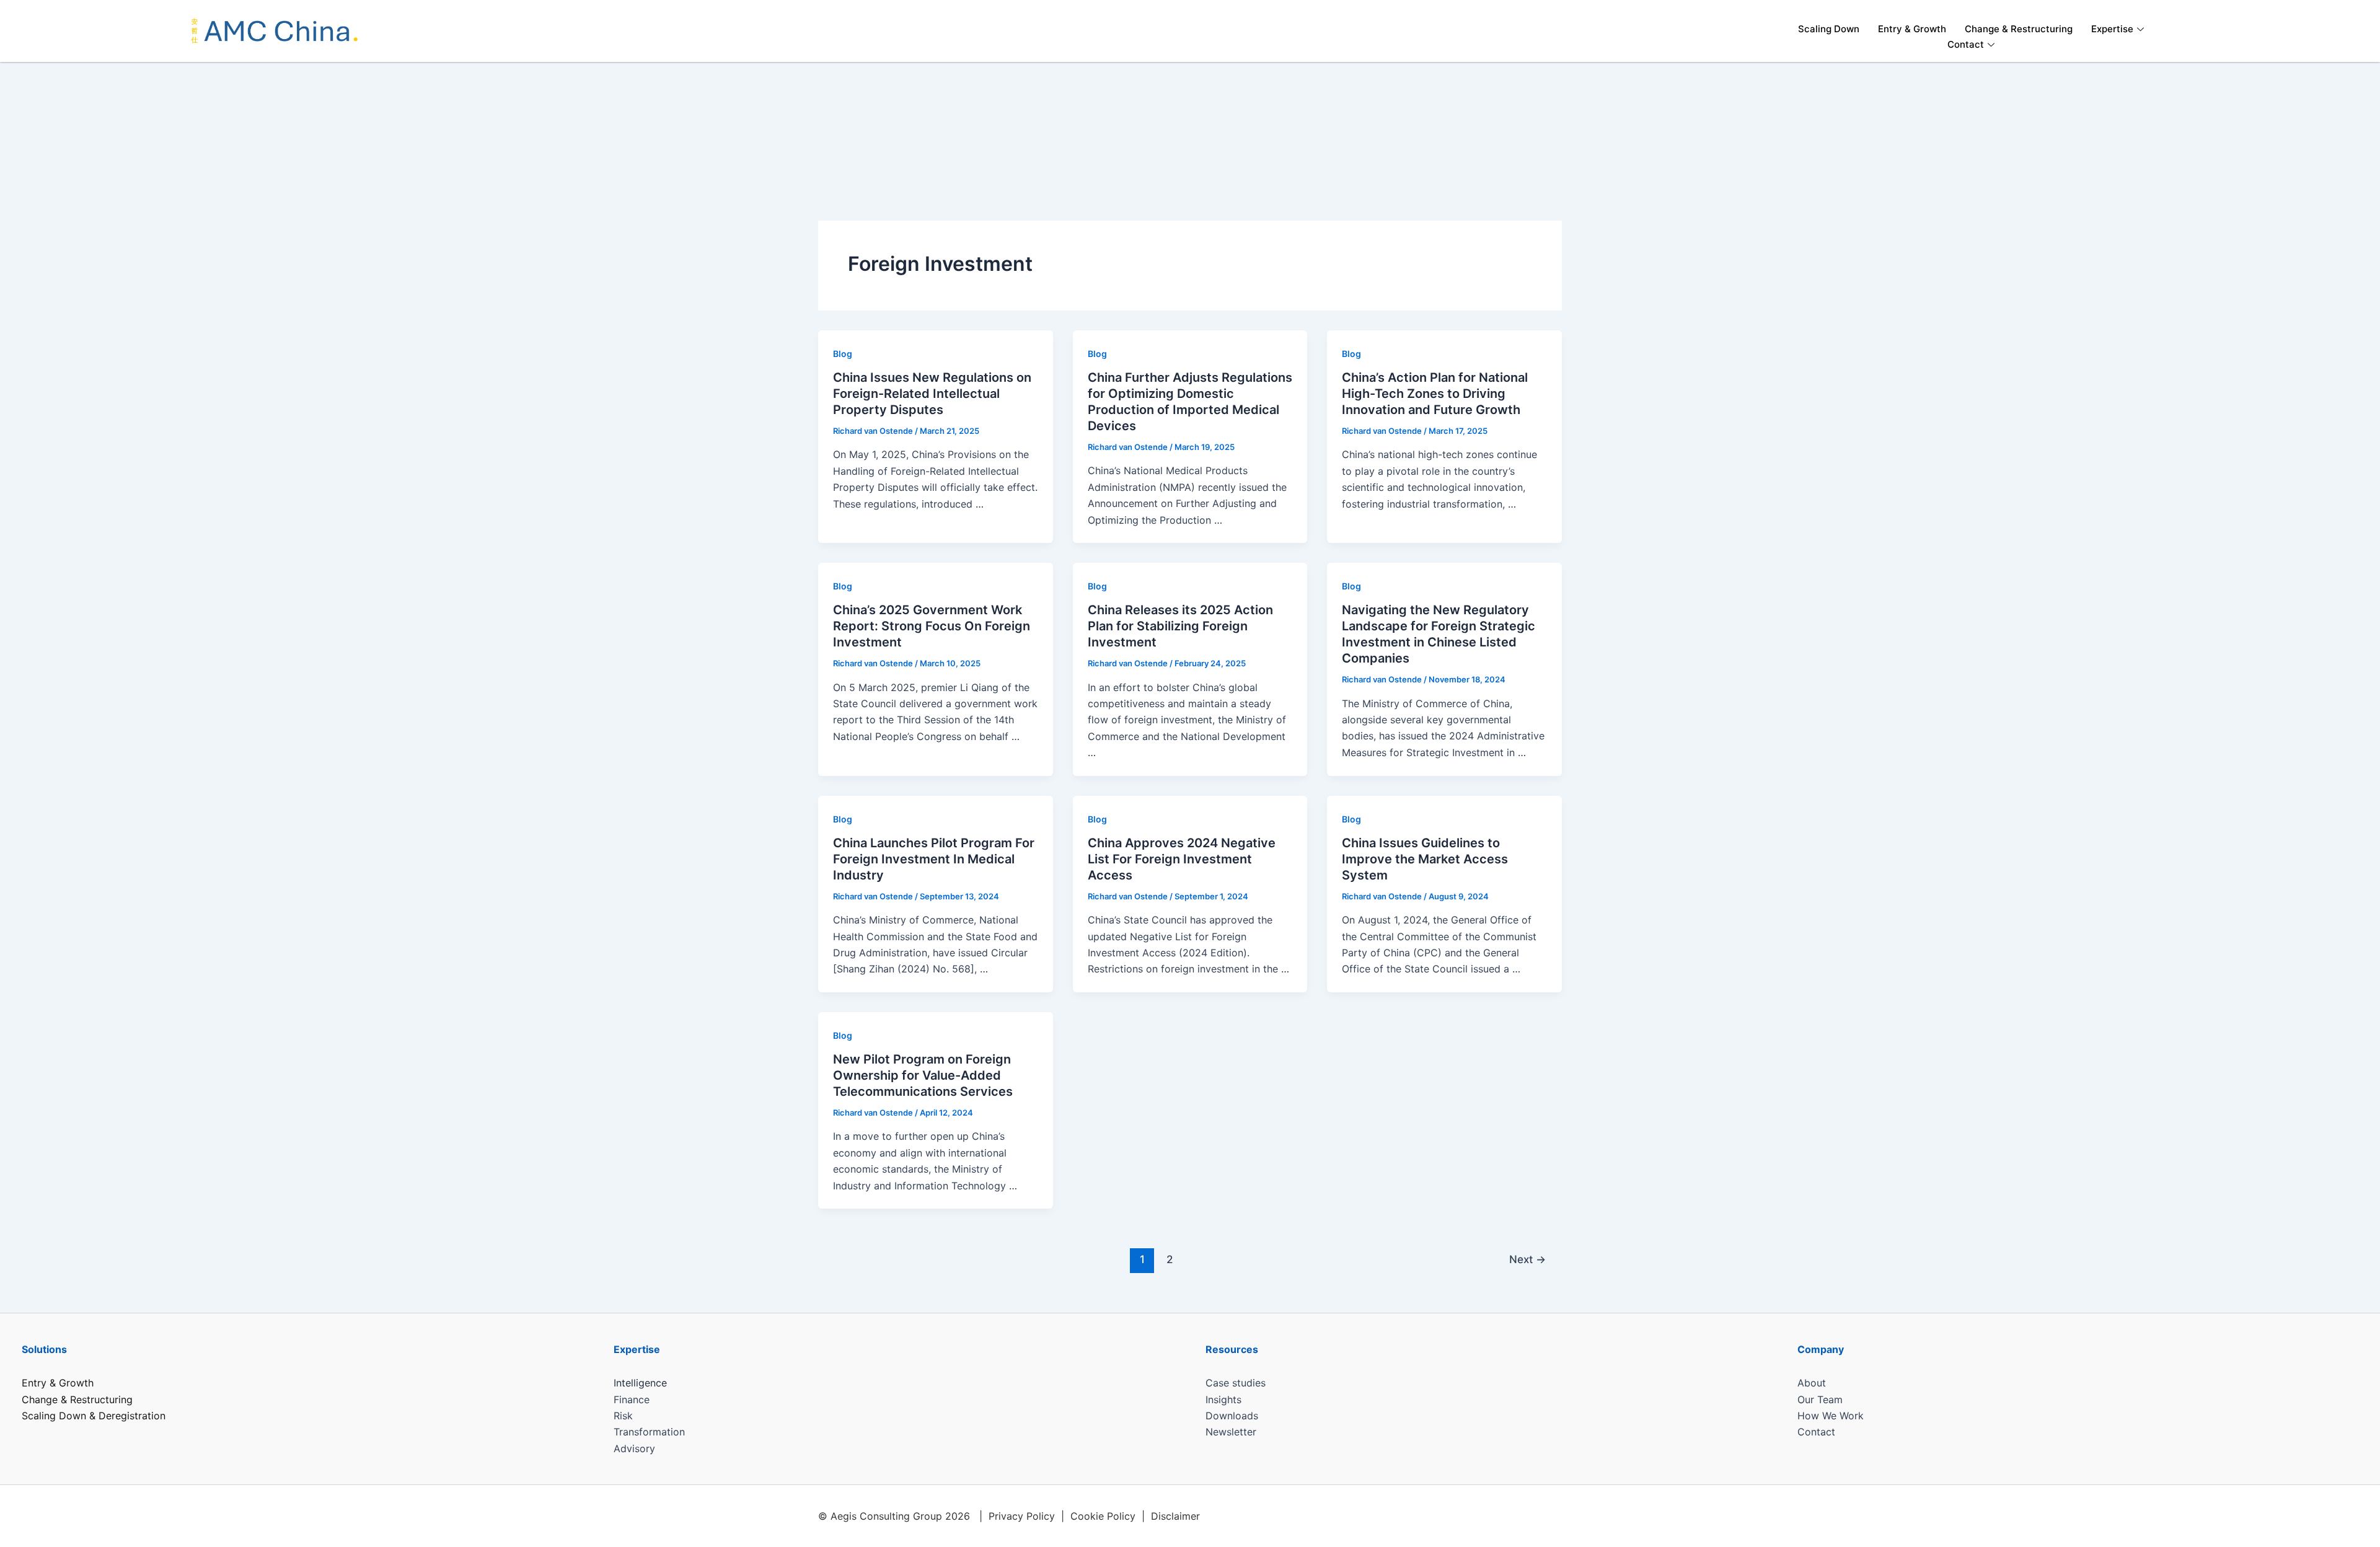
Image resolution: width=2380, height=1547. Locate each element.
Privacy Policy (1022, 1516)
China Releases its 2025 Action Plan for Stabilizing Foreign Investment (1180, 626)
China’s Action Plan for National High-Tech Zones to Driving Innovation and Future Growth (1435, 394)
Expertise (2112, 29)
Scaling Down (1829, 29)
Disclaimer (1175, 1516)
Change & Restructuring (2019, 29)
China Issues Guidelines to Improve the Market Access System (1425, 859)
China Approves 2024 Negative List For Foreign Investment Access (1182, 859)
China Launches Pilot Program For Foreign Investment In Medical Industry (934, 859)
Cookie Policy (1103, 1516)
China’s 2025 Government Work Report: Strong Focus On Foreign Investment (932, 626)
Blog (843, 354)
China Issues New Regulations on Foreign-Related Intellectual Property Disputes (932, 394)
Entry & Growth (1912, 29)
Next (1527, 1259)
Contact (1966, 44)
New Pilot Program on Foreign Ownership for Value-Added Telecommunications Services (923, 1075)
